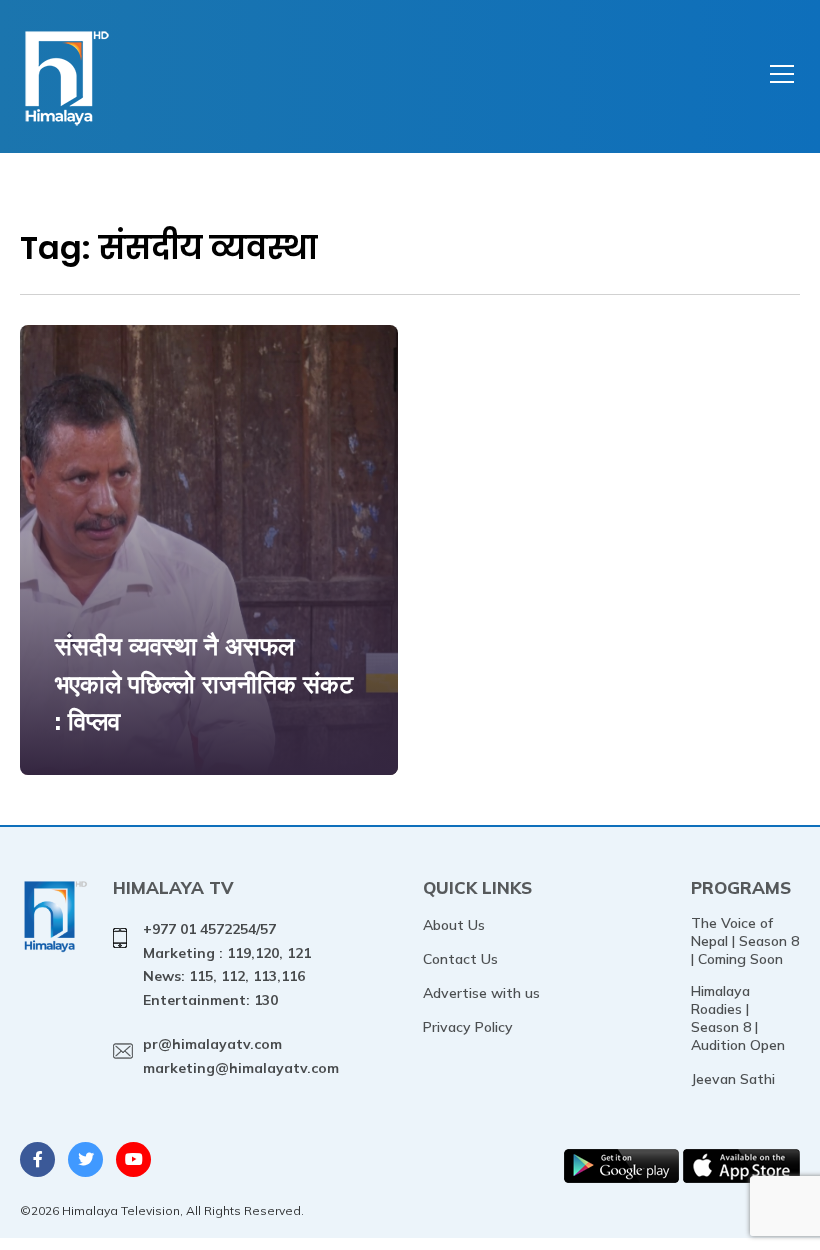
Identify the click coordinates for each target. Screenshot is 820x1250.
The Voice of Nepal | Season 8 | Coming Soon (745, 941)
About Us (454, 925)
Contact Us (460, 959)
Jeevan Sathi (733, 1079)
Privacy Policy (468, 1027)
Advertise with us (481, 993)
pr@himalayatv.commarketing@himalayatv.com (241, 1056)
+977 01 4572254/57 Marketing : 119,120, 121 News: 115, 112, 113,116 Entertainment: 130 (227, 964)
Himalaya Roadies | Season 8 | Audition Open (738, 1018)
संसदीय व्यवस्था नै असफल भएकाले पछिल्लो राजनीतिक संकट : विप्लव (204, 683)
